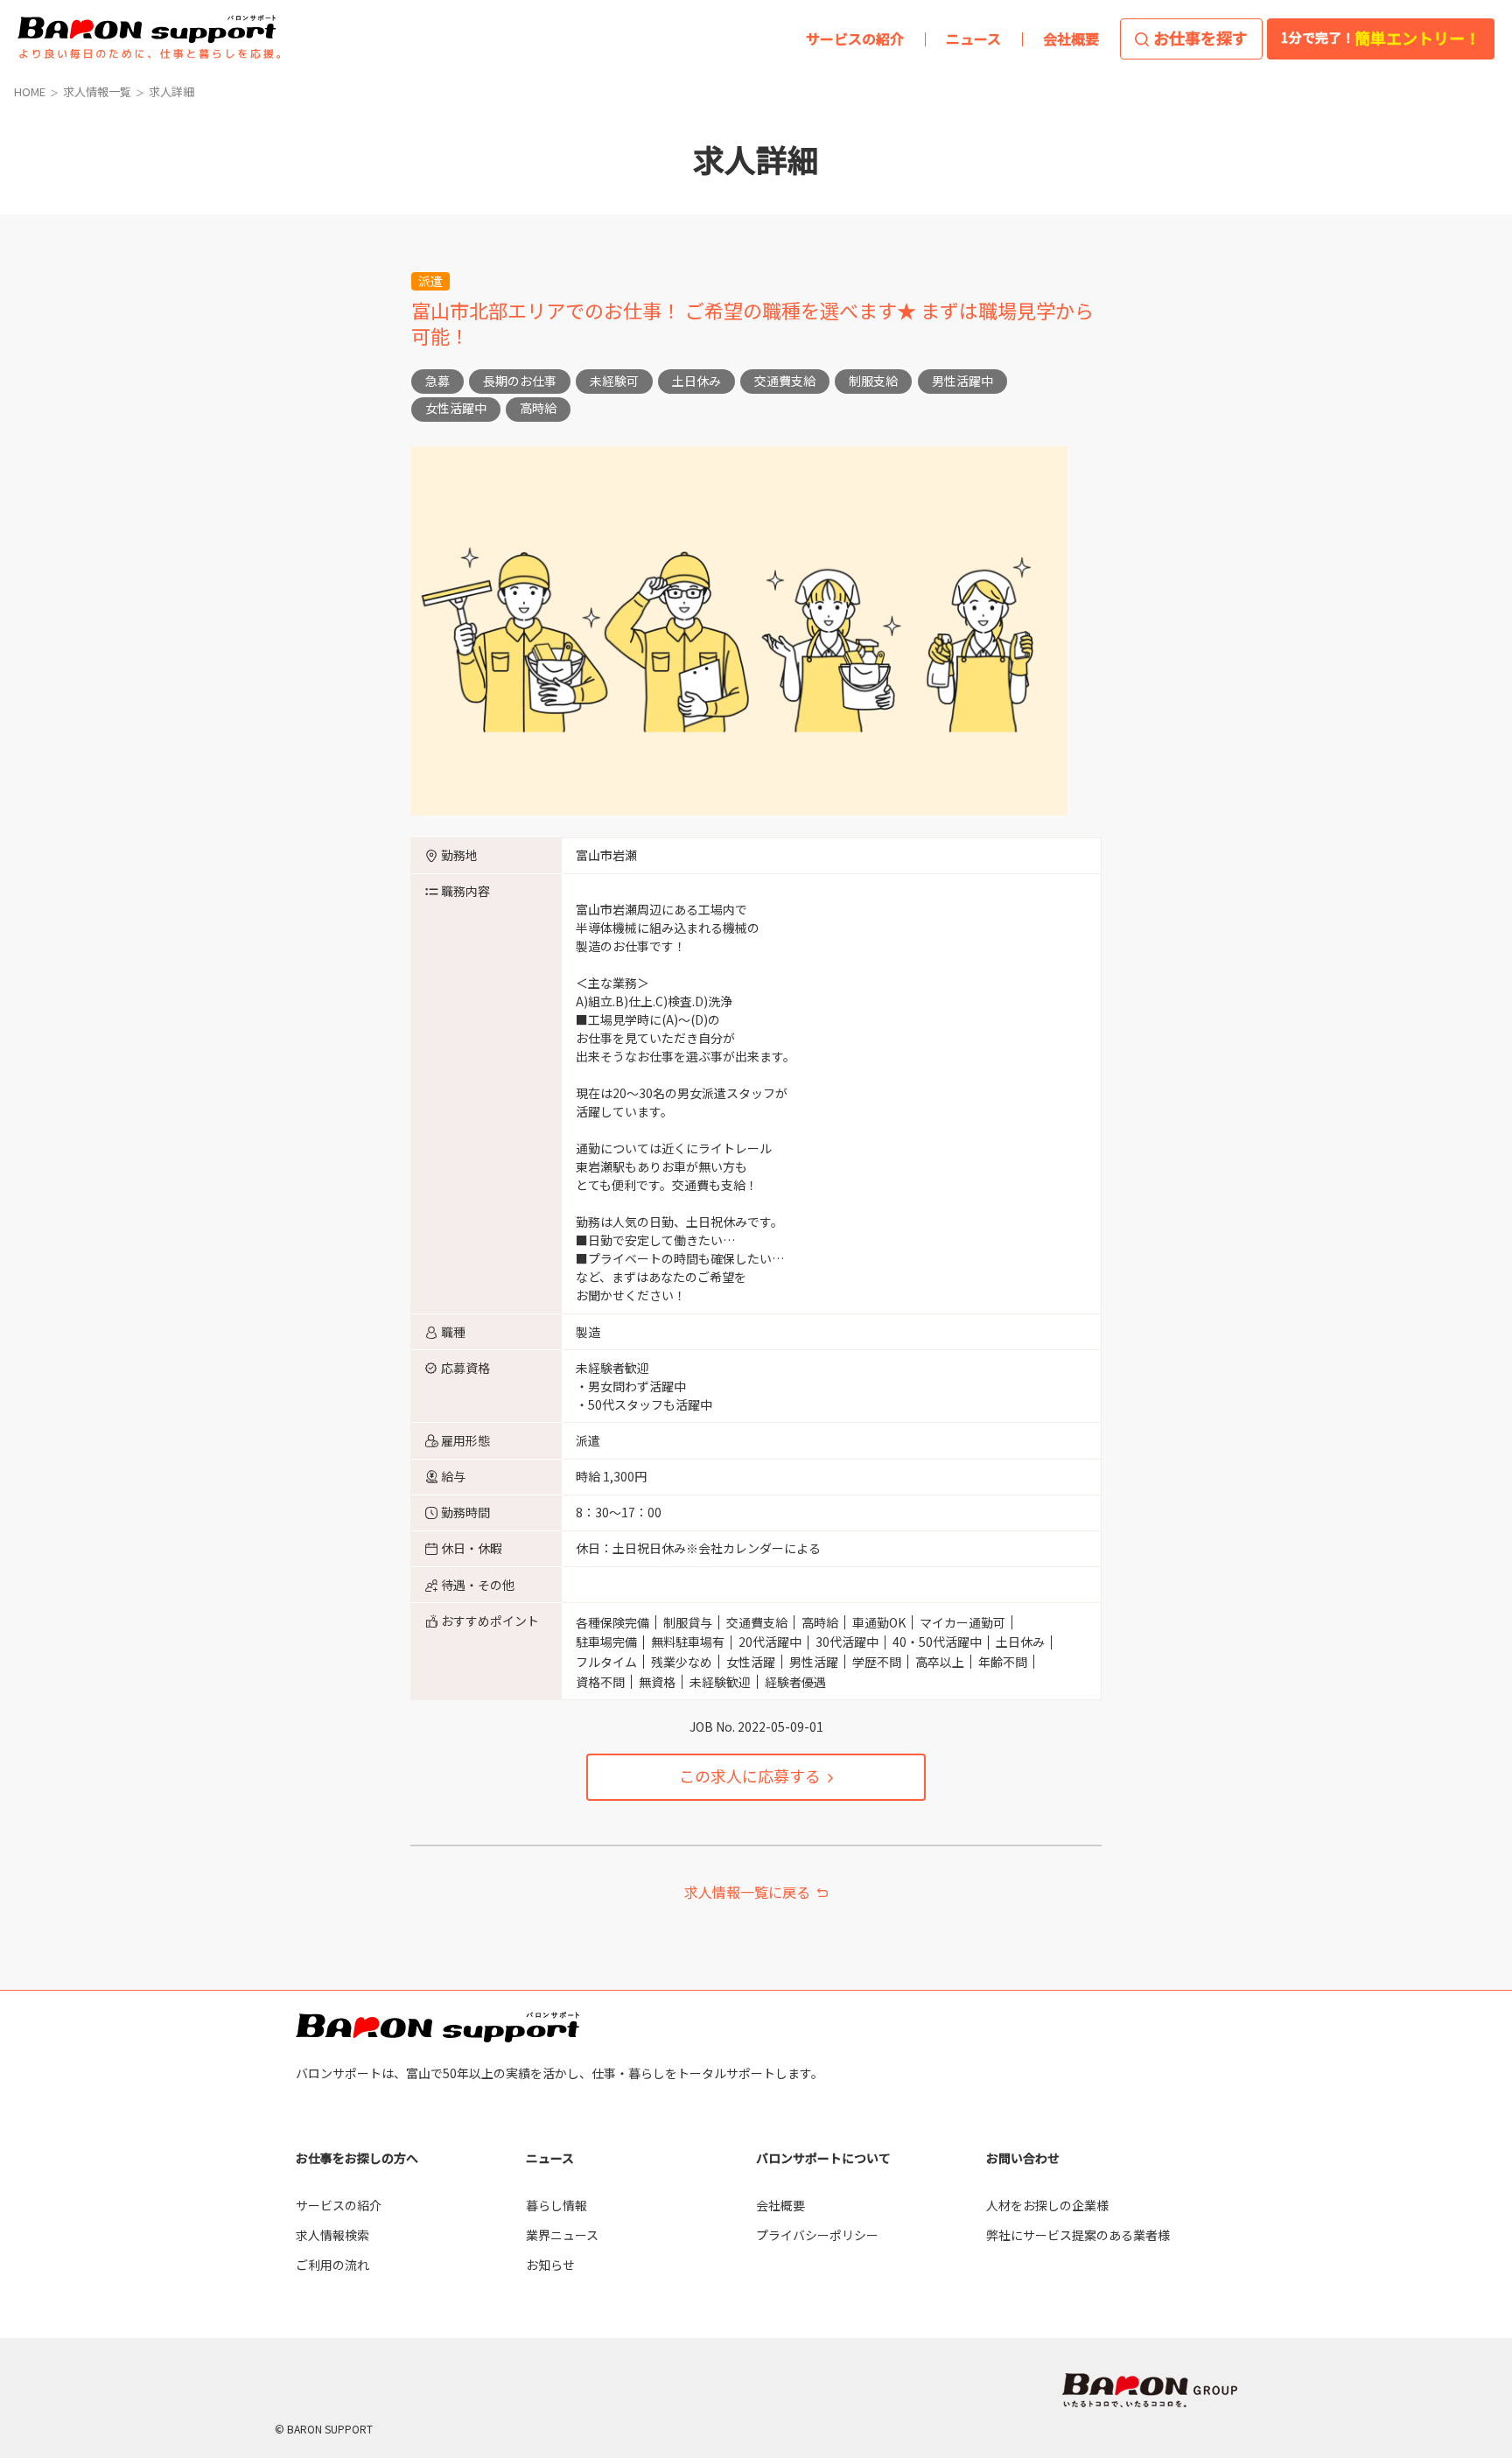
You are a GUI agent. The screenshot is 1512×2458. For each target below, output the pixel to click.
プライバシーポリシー (817, 2235)
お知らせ (550, 2265)
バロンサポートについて (823, 2158)
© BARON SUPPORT (324, 2429)
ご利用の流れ (332, 2265)
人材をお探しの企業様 (1047, 2205)
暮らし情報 (556, 2205)
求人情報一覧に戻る (747, 1892)
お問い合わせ (1023, 2158)
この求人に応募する (750, 1775)
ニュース (550, 2158)
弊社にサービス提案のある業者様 (1078, 2235)
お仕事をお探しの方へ (357, 2158)
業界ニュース (562, 2235)
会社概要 (780, 2205)
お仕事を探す (1200, 38)
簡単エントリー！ (1381, 38)
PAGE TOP (1459, 2068)
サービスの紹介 (339, 2205)
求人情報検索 (332, 2235)
